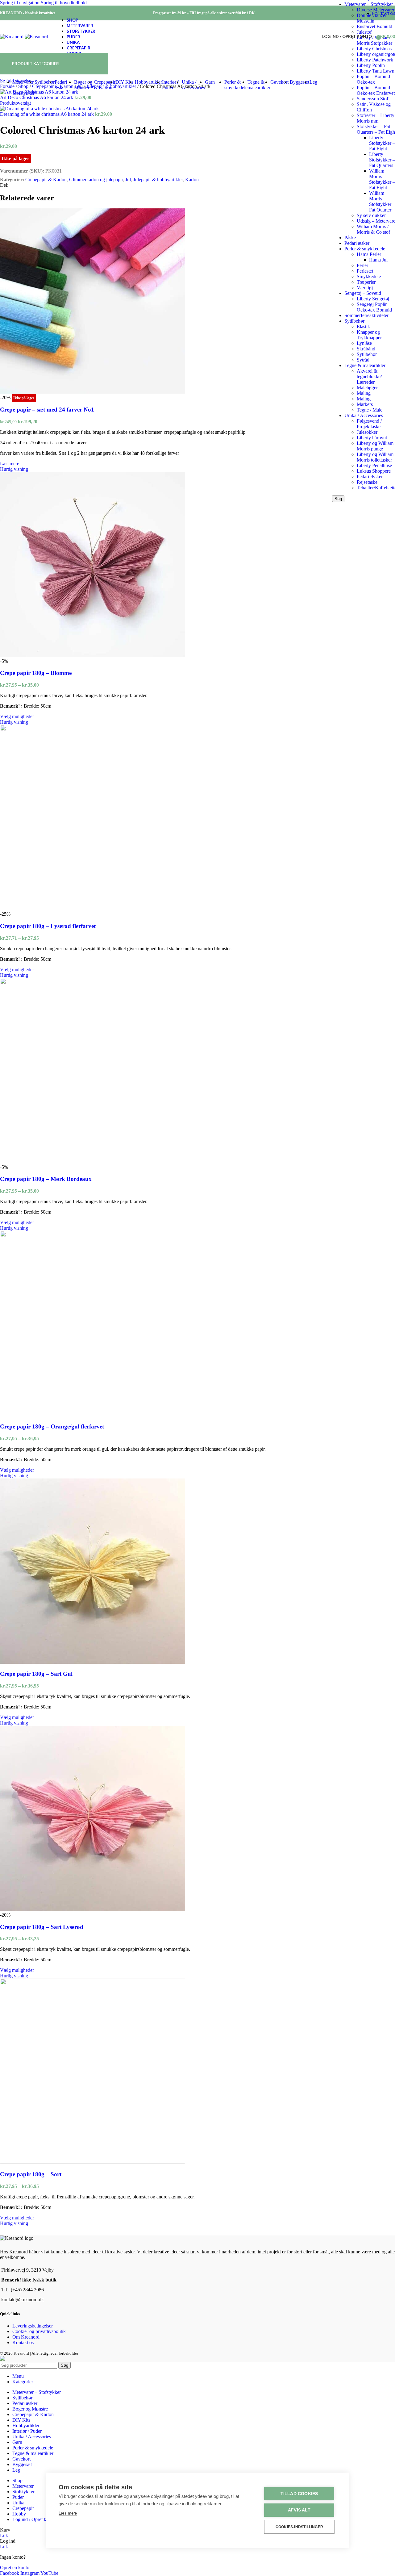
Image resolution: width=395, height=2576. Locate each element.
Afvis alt (299, 2510)
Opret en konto (15, 2568)
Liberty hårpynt (372, 438)
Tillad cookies (299, 2494)
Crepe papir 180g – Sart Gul (36, 1674)
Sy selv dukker (371, 215)
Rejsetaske (367, 482)
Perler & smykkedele (365, 249)
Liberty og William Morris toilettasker (375, 457)
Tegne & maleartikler (365, 365)
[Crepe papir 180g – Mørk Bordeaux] (93, 1162)
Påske (350, 238)
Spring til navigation (20, 3)
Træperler (366, 282)
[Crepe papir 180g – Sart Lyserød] (93, 1909)
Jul (128, 180)
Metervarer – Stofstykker (369, 4)
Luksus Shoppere (374, 471)
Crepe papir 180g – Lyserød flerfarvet (48, 926)
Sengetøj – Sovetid (363, 293)
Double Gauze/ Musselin (372, 18)
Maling (364, 393)
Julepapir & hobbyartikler (158, 180)
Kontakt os (23, 2342)
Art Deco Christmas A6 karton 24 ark (37, 97)
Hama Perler (369, 254)
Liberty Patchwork (375, 60)
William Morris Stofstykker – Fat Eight (382, 179)
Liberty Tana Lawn (376, 71)
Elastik (363, 326)
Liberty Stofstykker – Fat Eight (382, 143)
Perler (362, 265)
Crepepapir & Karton (46, 180)
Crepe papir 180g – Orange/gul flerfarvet (52, 1426)
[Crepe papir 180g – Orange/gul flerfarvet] (93, 1414)
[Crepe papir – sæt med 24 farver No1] (93, 392)
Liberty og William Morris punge (375, 446)
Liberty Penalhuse (374, 465)
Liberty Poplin (371, 65)
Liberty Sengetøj (373, 299)
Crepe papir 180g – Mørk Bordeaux (46, 1179)
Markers (365, 404)
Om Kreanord (26, 2337)
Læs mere (68, 2513)
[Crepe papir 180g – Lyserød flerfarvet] (93, 908)
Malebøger (367, 388)
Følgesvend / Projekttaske (369, 424)
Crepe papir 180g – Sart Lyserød (42, 1927)
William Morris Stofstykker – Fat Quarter (382, 201)
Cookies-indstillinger (299, 2527)
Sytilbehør (354, 321)
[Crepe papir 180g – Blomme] (93, 656)
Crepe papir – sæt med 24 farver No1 (47, 410)
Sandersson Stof (372, 99)
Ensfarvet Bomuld (374, 26)
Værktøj (365, 288)
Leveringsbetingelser (33, 2326)
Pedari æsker (357, 243)
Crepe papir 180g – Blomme (36, 673)
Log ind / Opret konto (34, 2519)
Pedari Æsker (370, 477)
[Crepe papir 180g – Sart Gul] (93, 1662)
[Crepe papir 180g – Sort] (93, 2162)
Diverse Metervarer (376, 10)
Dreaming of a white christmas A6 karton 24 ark (48, 114)
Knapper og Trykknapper (369, 335)
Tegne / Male (370, 410)
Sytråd (363, 360)
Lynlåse (364, 343)
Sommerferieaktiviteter (366, 315)
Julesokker (367, 432)
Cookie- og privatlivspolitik (39, 2331)
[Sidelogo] (12, 37)
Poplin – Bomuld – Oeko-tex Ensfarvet (376, 90)
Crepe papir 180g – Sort (31, 2174)
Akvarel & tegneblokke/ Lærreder (369, 376)
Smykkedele (369, 276)
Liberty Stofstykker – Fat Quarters (382, 160)
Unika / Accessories (364, 415)
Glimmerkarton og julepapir (96, 180)
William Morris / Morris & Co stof (373, 229)
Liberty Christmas (374, 49)
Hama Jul (378, 260)
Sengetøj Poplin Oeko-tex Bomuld (374, 307)
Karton (192, 180)
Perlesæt (365, 271)
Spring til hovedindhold (64, 3)
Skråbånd (366, 349)
